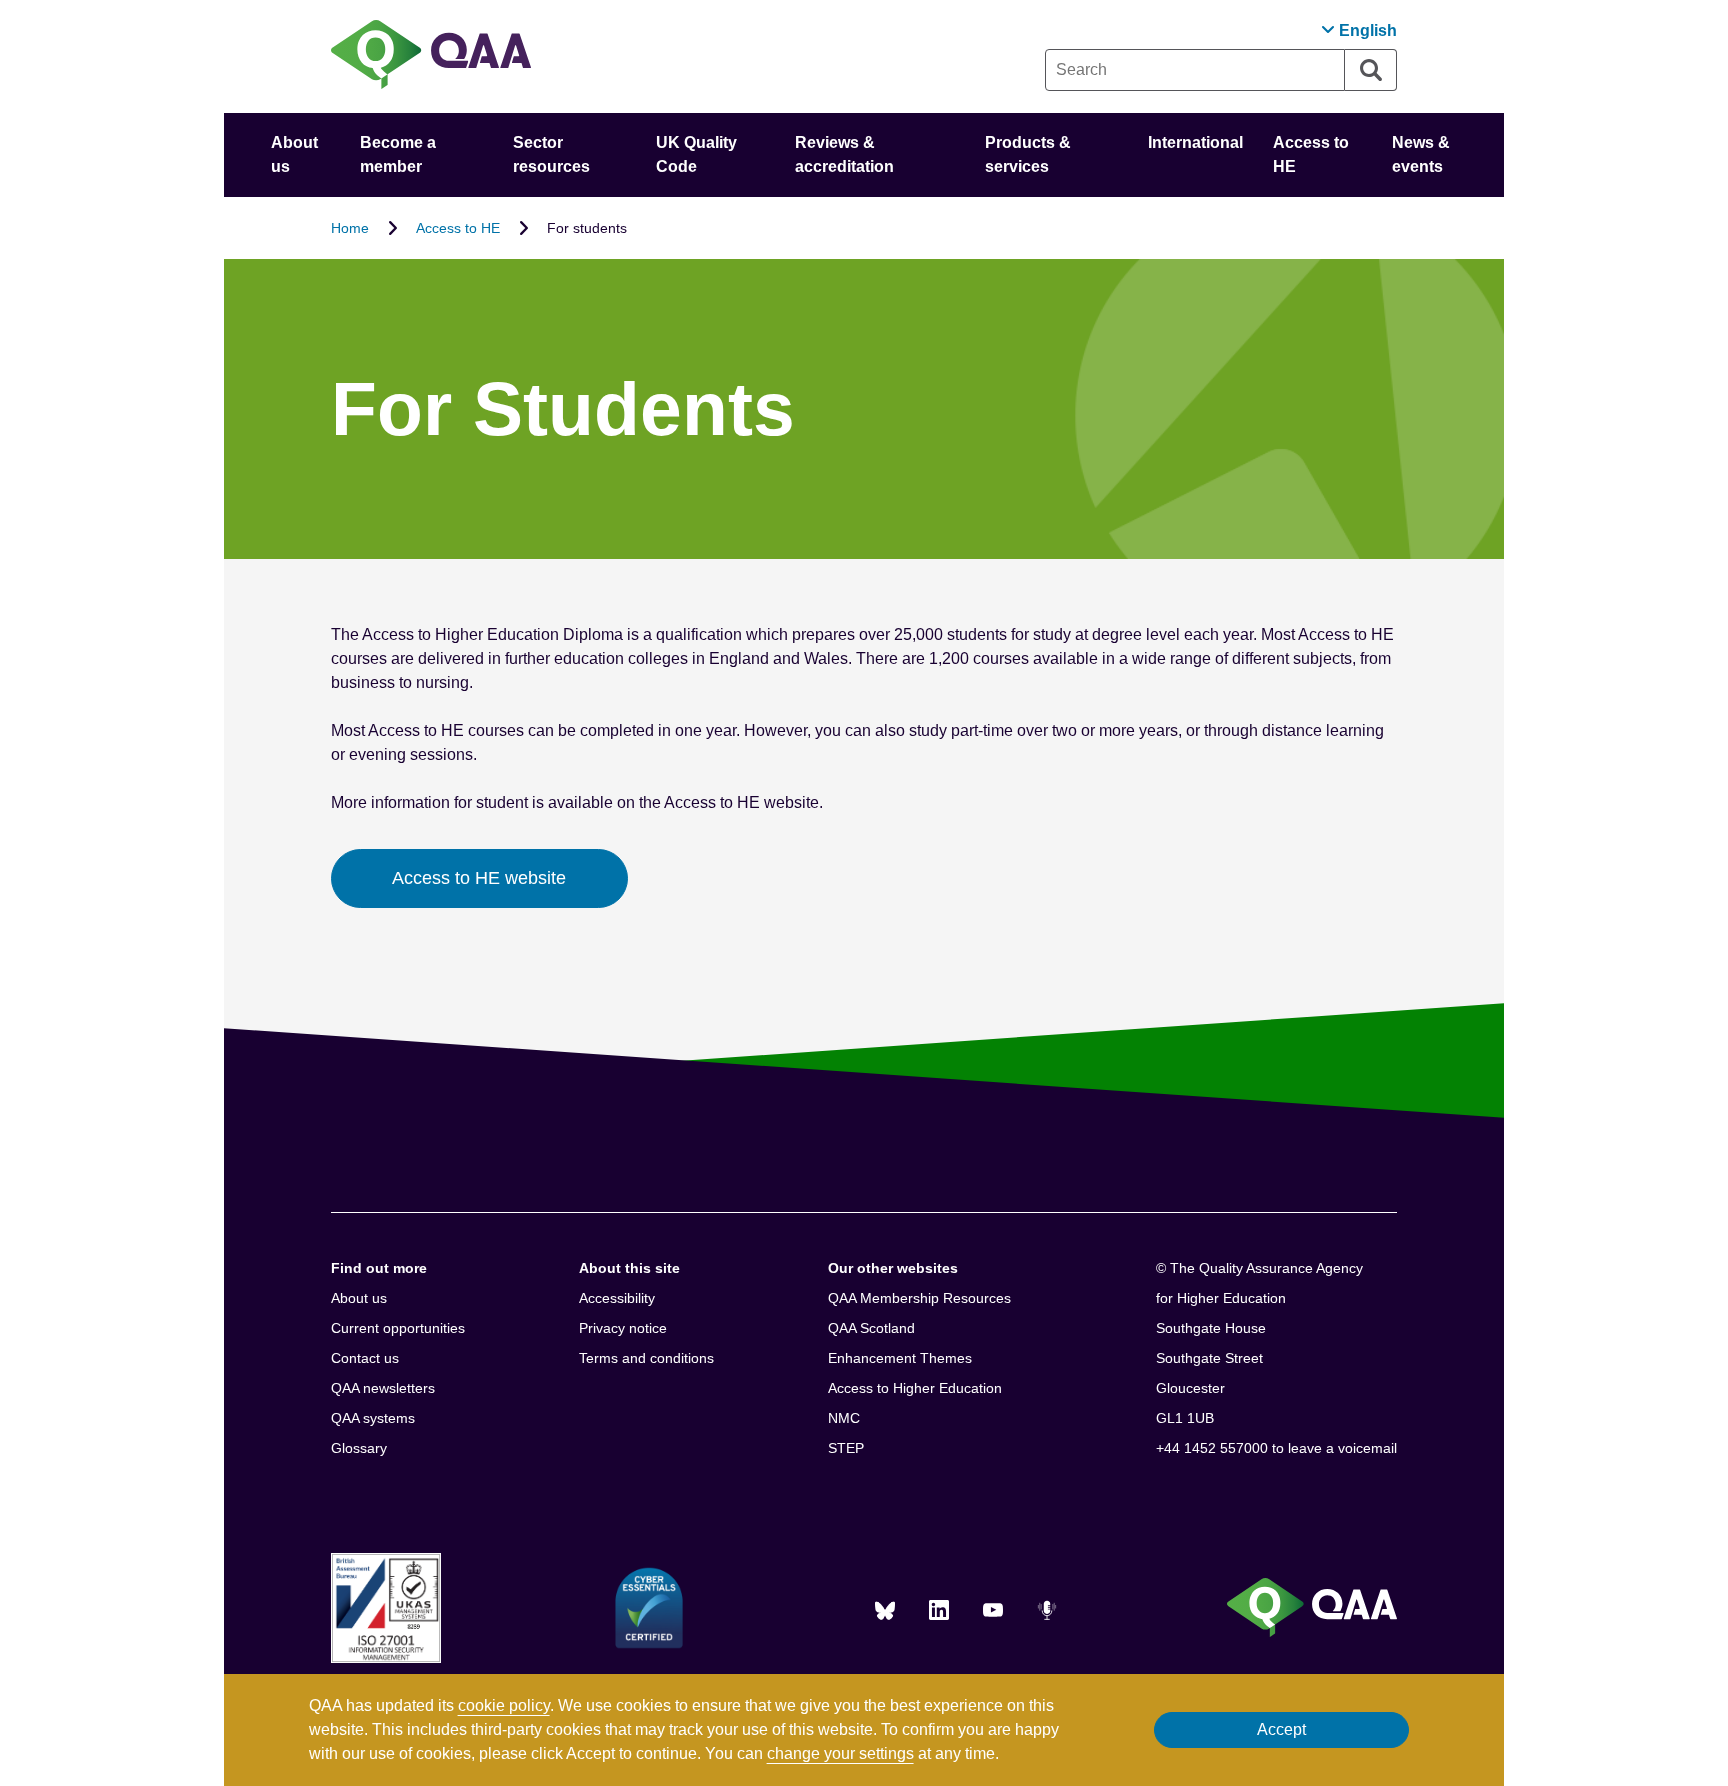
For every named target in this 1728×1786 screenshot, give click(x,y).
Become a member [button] (398, 154)
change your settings (840, 1753)
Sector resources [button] (551, 154)
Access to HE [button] (1311, 154)
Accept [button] (1281, 1729)
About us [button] (294, 154)
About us (359, 1298)
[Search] (1371, 70)
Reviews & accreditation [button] (844, 154)
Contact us (365, 1358)
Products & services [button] (1028, 154)
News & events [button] (1421, 154)
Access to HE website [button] (479, 878)
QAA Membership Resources (919, 1298)
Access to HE (458, 228)
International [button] (1195, 142)
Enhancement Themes (900, 1358)
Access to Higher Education (915, 1388)
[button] (1359, 30)
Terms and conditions (646, 1358)
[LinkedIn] (939, 1610)
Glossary (359, 1448)
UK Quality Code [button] (696, 154)
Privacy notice (623, 1328)
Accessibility (617, 1298)
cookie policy (504, 1705)
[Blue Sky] (885, 1610)
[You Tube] (993, 1610)
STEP (846, 1448)
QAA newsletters (383, 1388)
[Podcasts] (1047, 1610)
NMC (844, 1418)
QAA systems (373, 1418)
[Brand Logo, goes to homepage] (431, 56)
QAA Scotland (871, 1328)
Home (350, 228)
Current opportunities (398, 1328)
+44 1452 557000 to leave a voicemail (1276, 1448)
